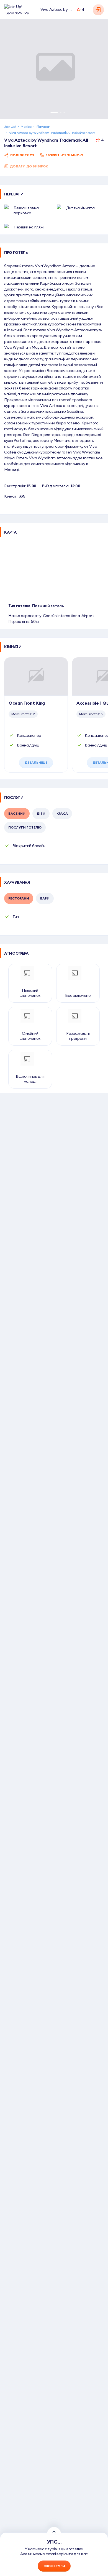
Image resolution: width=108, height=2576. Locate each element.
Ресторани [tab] (19, 898)
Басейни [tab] (17, 813)
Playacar (43, 127)
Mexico (26, 127)
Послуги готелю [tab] (25, 827)
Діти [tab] (41, 813)
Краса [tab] (62, 813)
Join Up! (10, 127)
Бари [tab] (45, 898)
